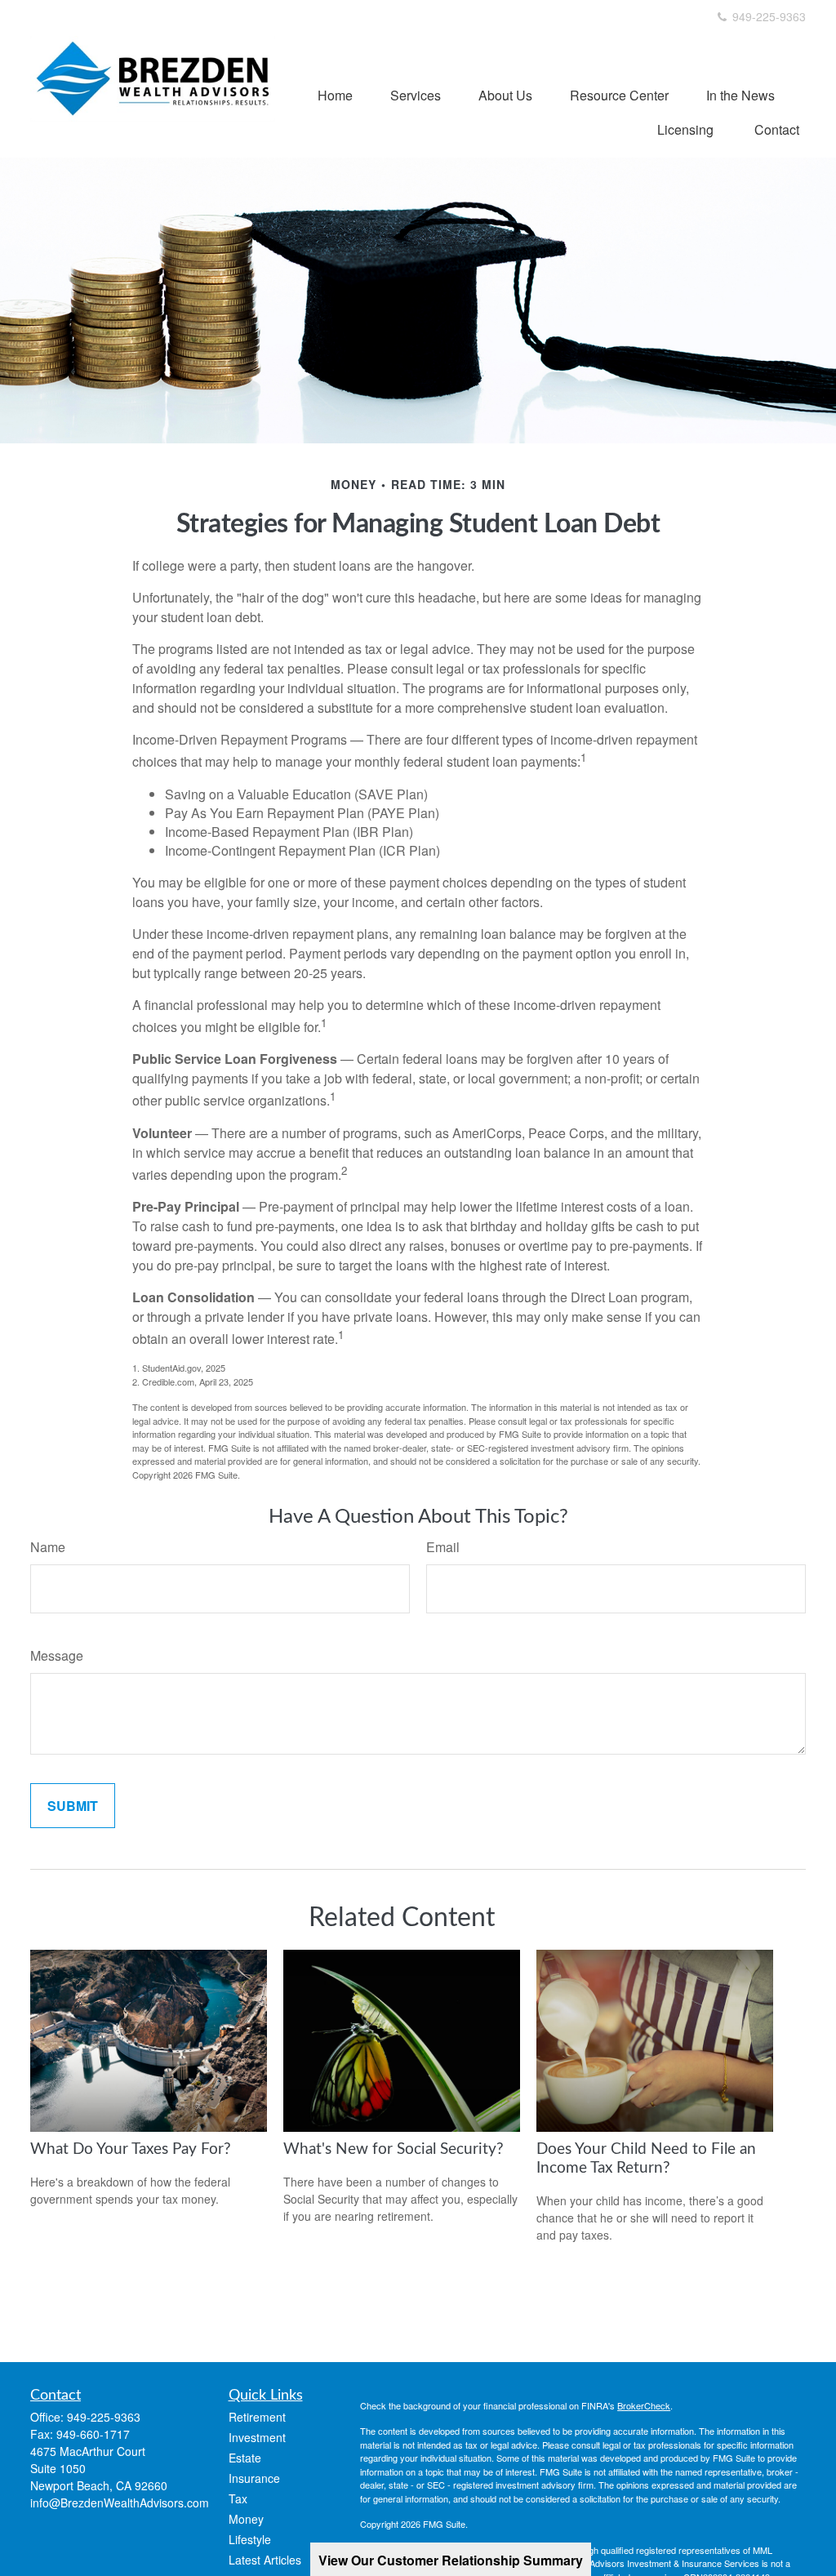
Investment (257, 2437)
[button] (335, 94)
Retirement (257, 2417)
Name (48, 1547)
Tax (238, 2498)
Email (443, 1547)
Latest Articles (265, 2560)
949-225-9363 (767, 16)
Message (57, 1655)
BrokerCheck (644, 2405)
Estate (245, 2458)
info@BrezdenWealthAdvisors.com (120, 2503)
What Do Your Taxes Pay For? (131, 2149)
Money (246, 2519)
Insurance (254, 2478)
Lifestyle (250, 2539)
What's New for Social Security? (394, 2149)
